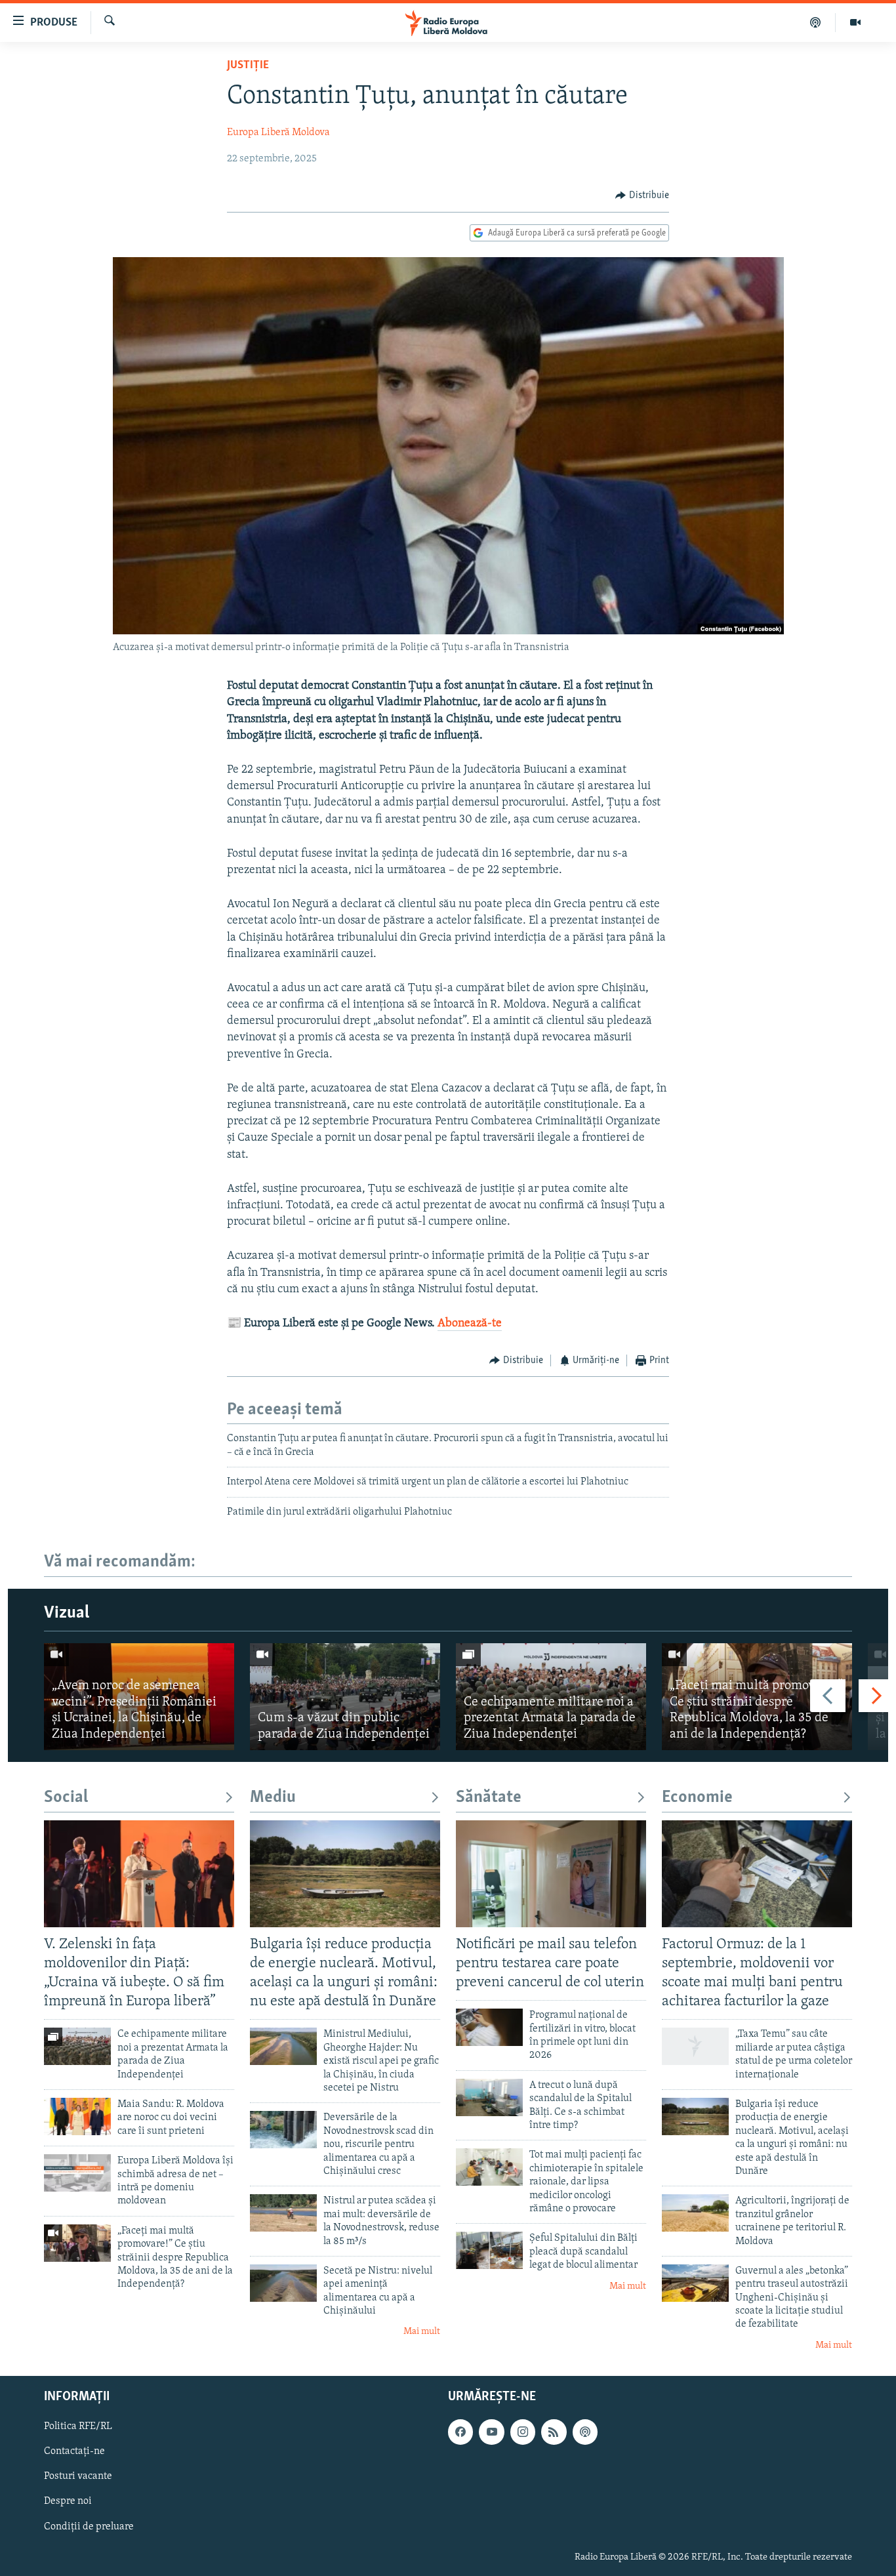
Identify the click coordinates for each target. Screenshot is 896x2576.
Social (66, 1798)
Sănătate (489, 1798)
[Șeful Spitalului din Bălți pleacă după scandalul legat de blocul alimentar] (489, 2250)
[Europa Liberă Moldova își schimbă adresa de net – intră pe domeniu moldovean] (77, 2173)
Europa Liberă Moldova (278, 133)
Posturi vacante (78, 2477)
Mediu (273, 1798)
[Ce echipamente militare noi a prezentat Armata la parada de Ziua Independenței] (551, 1697)
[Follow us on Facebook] (460, 2432)
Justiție (248, 66)
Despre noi (68, 2502)
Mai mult (422, 2332)
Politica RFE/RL (78, 2427)
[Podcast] (816, 22)
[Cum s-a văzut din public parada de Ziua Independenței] (345, 1697)
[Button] (642, 195)
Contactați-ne (74, 2452)
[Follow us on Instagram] (523, 2432)
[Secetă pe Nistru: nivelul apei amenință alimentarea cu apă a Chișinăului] (283, 2283)
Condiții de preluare (89, 2527)
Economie (697, 1798)
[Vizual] (855, 22)
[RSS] (554, 2432)
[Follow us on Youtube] (491, 2432)
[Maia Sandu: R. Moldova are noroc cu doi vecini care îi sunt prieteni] (77, 2116)
